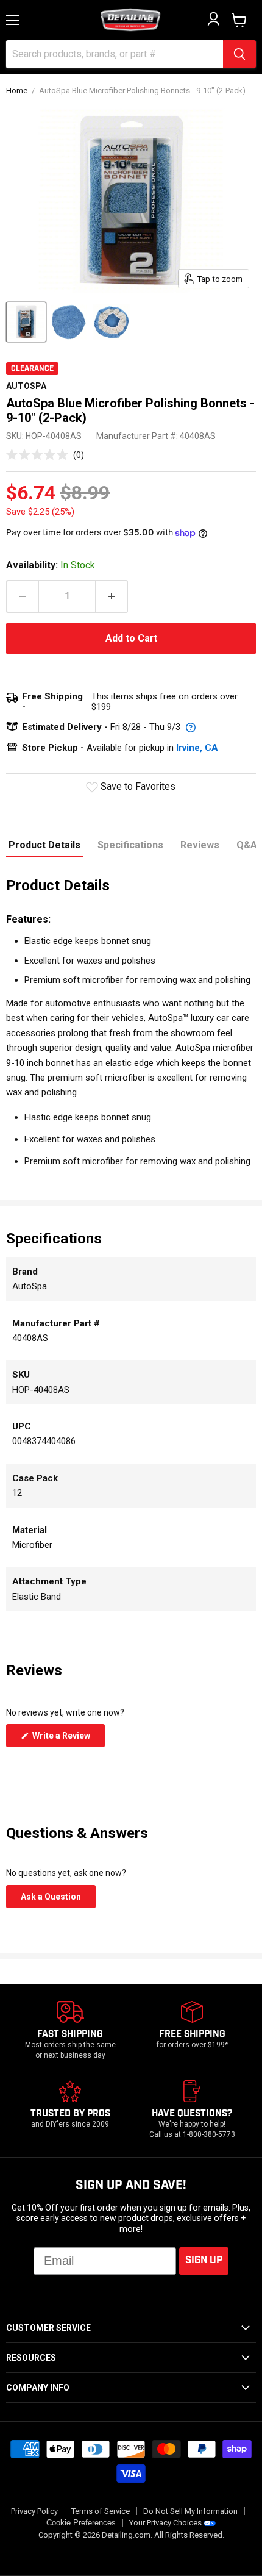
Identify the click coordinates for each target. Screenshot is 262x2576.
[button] (45, 455)
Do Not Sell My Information (190, 2511)
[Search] (239, 54)
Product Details (44, 845)
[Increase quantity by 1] (112, 596)
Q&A (247, 845)
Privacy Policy (34, 2511)
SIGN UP (204, 2260)
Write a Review (68, 1739)
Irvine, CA (197, 748)
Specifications (130, 845)
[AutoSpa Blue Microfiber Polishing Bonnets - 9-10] (26, 322)
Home (17, 91)
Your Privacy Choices (165, 2523)
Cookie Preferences (81, 2523)
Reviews (200, 845)
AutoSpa (26, 386)
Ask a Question (58, 1900)
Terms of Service (101, 2511)
